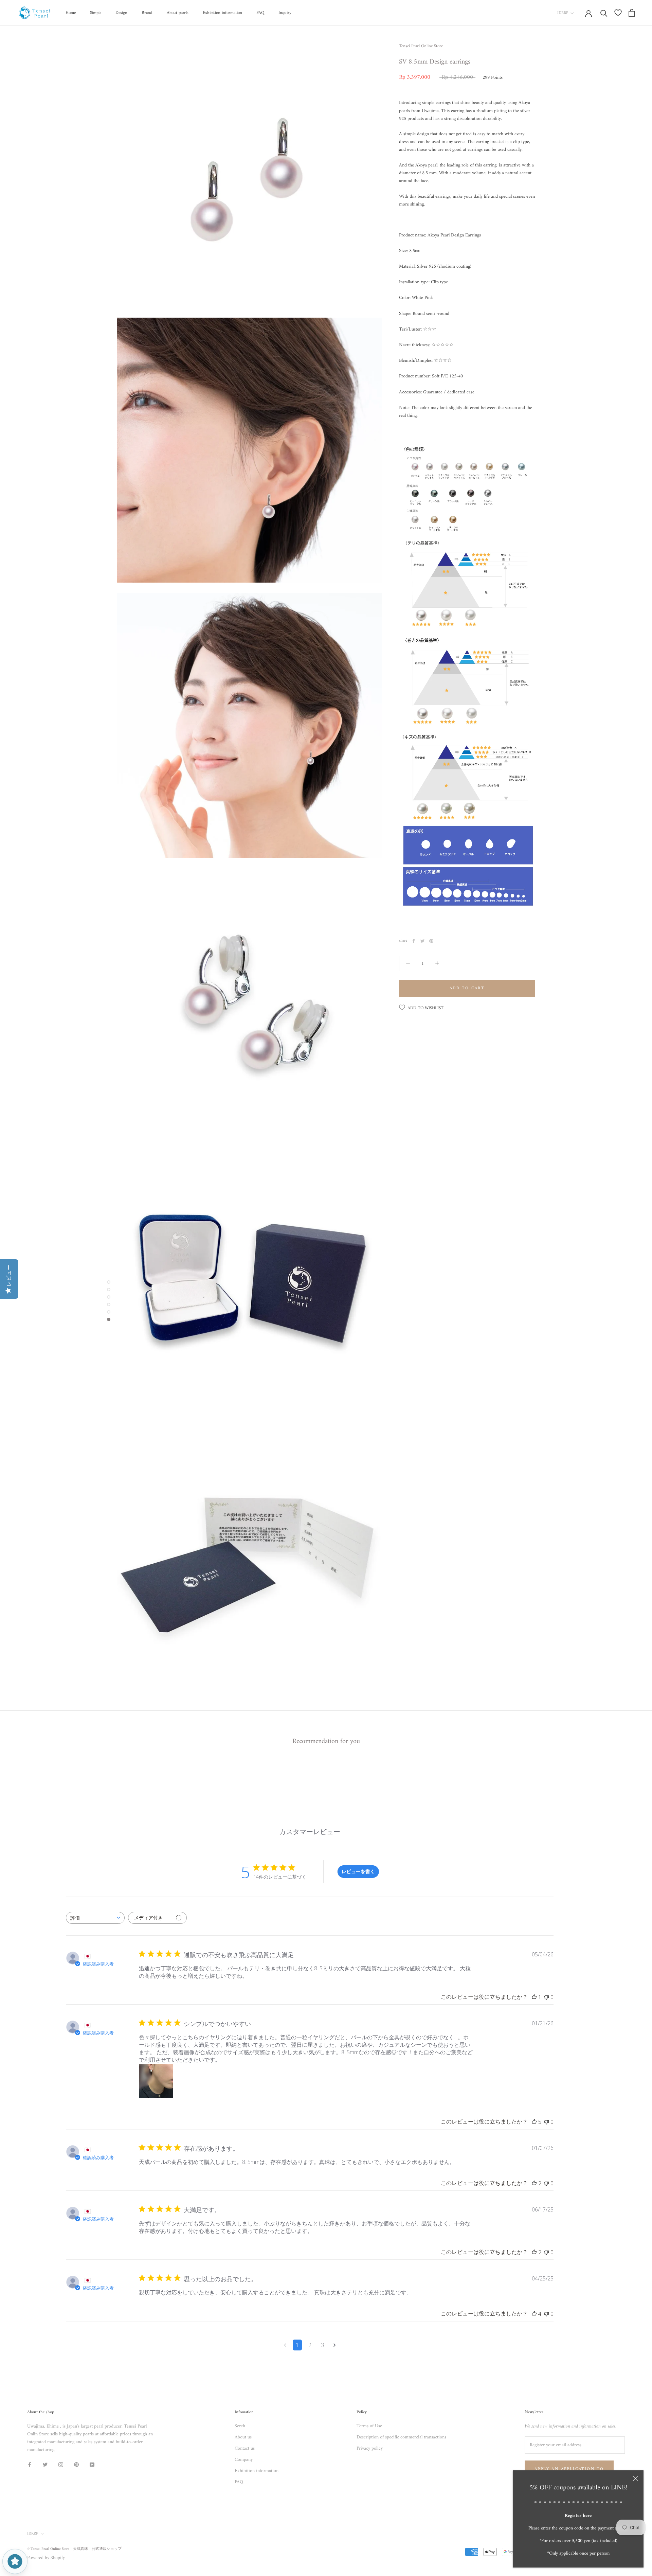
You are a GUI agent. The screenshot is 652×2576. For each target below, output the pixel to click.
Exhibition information (222, 13)
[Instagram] (61, 2464)
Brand (147, 13)
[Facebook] (414, 941)
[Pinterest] (431, 941)
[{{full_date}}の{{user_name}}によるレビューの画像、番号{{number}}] (156, 2081)
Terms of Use (369, 2426)
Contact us (245, 2448)
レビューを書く (358, 1871)
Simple (96, 13)
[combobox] (95, 1918)
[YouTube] (92, 2464)
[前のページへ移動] (285, 2345)
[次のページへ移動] (335, 2345)
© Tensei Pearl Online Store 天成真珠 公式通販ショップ (74, 2549)
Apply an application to (569, 2469)
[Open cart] (632, 13)
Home (71, 13)
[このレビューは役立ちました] (534, 2122)
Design (121, 13)
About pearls (178, 13)
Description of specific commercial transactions (401, 2437)
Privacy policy (370, 2448)
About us (243, 2437)
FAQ (260, 13)
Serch (240, 2426)
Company (244, 2460)
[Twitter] (422, 941)
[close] (635, 2479)
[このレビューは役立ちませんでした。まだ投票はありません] (546, 1997)
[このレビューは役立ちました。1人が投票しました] (534, 1997)
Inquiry (285, 13)
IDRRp (563, 13)
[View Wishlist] (618, 13)
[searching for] (604, 13)
